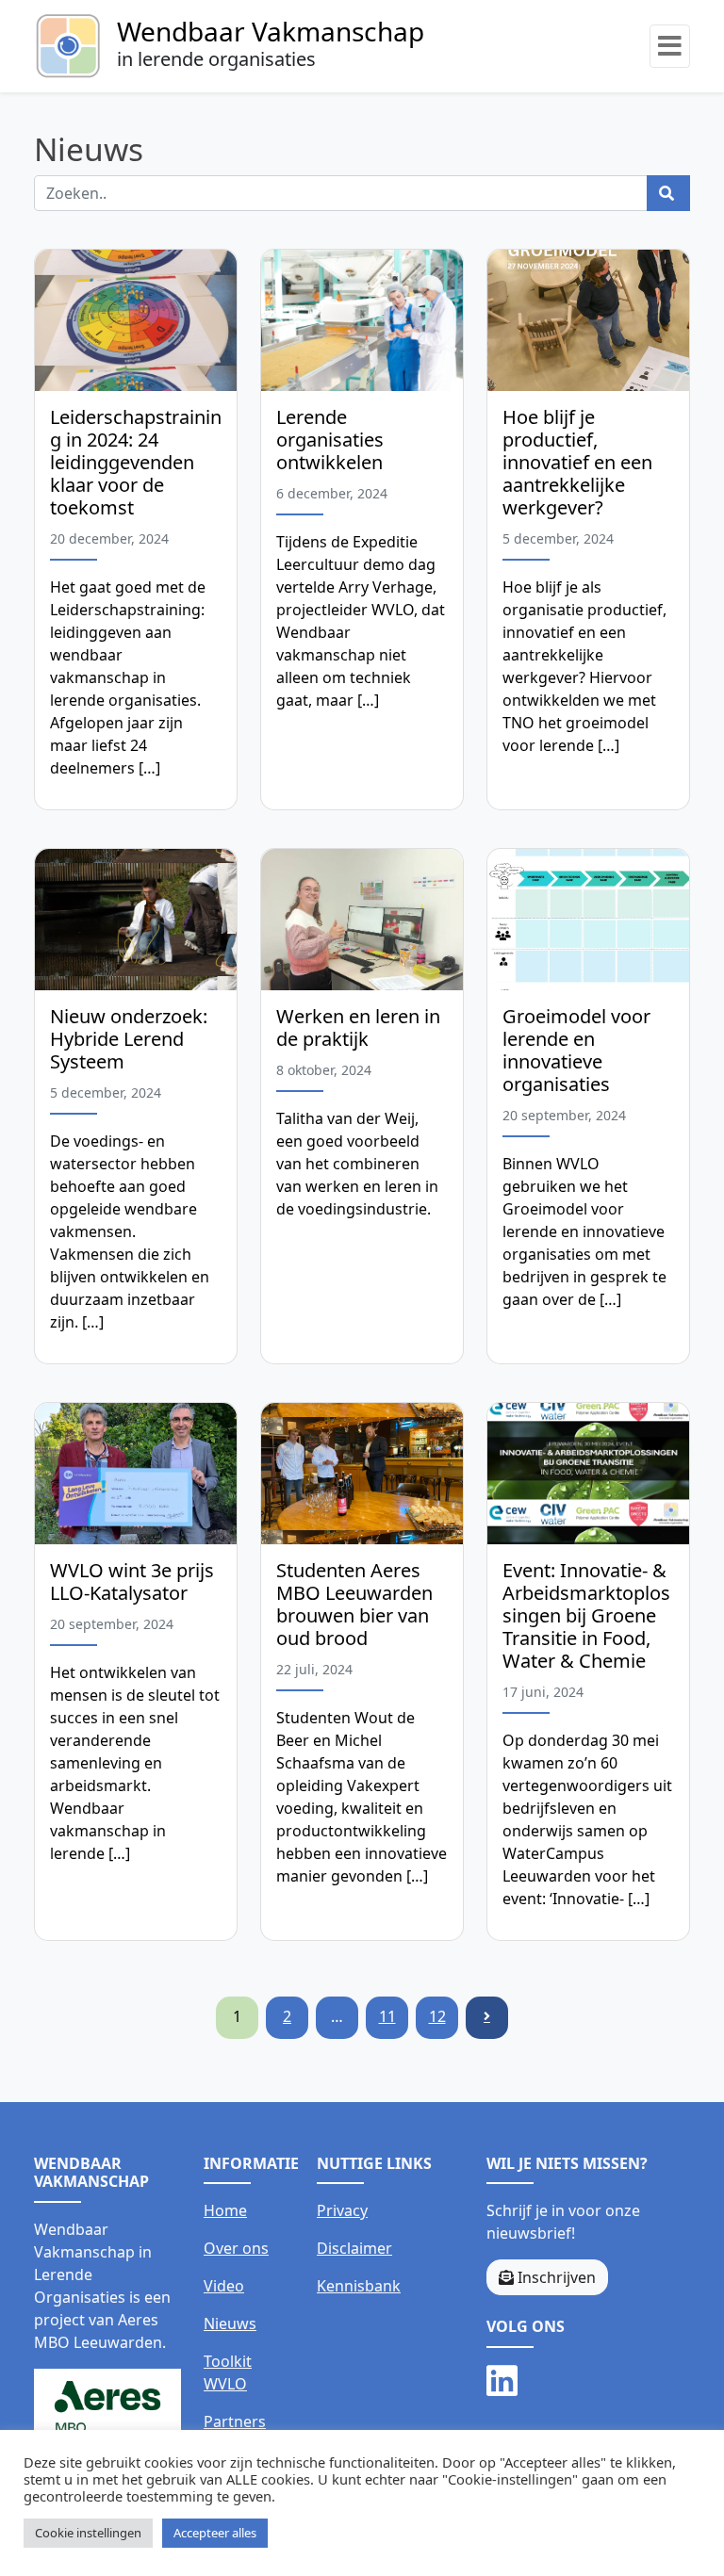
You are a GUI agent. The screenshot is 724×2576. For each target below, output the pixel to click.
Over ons (236, 2248)
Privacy (342, 2210)
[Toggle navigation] (670, 46)
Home (225, 2210)
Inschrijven (555, 2277)
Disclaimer (354, 2248)
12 (437, 2016)
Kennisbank (359, 2286)
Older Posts (487, 2018)
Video (224, 2286)
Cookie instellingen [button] (88, 2533)
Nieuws (230, 2323)
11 (387, 2016)
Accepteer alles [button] (215, 2533)
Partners (235, 2421)
